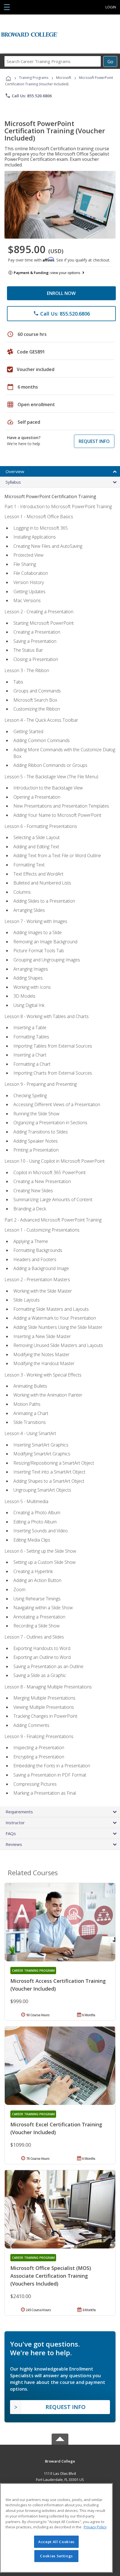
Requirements (19, 1812)
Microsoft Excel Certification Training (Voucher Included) (56, 2128)
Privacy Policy (95, 2527)
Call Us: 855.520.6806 (28, 96)
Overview (15, 471)
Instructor (15, 1823)
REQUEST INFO (94, 441)
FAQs (11, 1833)
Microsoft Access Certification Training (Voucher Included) (58, 1985)
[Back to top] (60, 2461)
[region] (56, 2528)
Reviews (14, 1844)
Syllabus (13, 482)
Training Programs (34, 78)
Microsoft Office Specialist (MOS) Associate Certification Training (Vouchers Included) (51, 2276)
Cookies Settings (56, 2556)
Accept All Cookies (56, 2542)
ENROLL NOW (61, 293)
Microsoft (64, 78)
